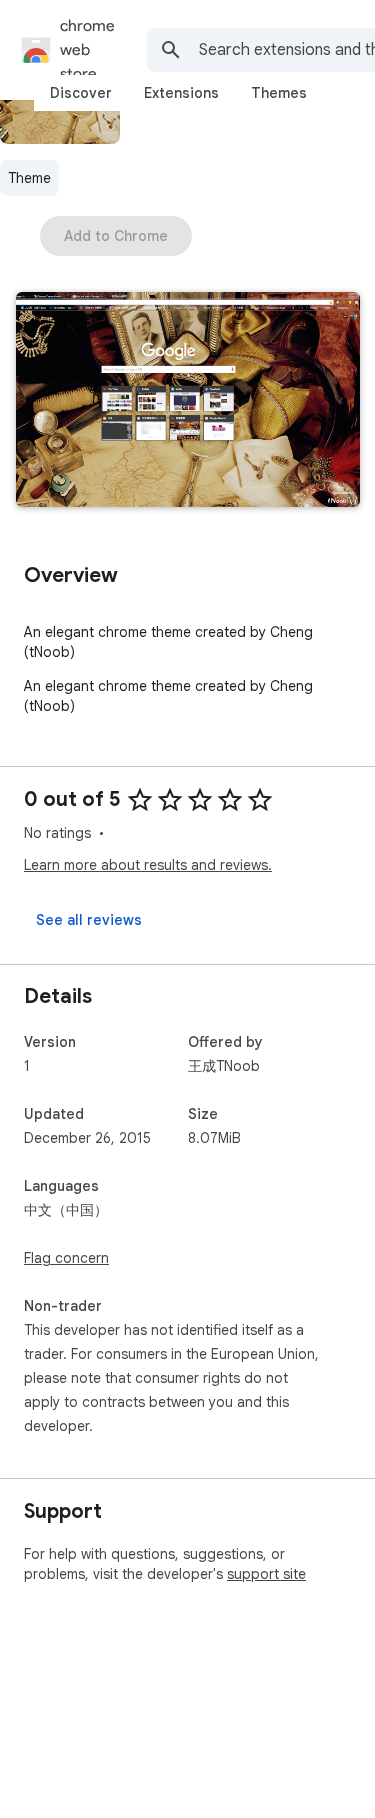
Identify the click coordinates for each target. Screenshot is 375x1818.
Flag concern (66, 1258)
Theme (29, 178)
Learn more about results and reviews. (148, 865)
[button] (188, 401)
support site (266, 1574)
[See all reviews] (89, 920)
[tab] (81, 93)
